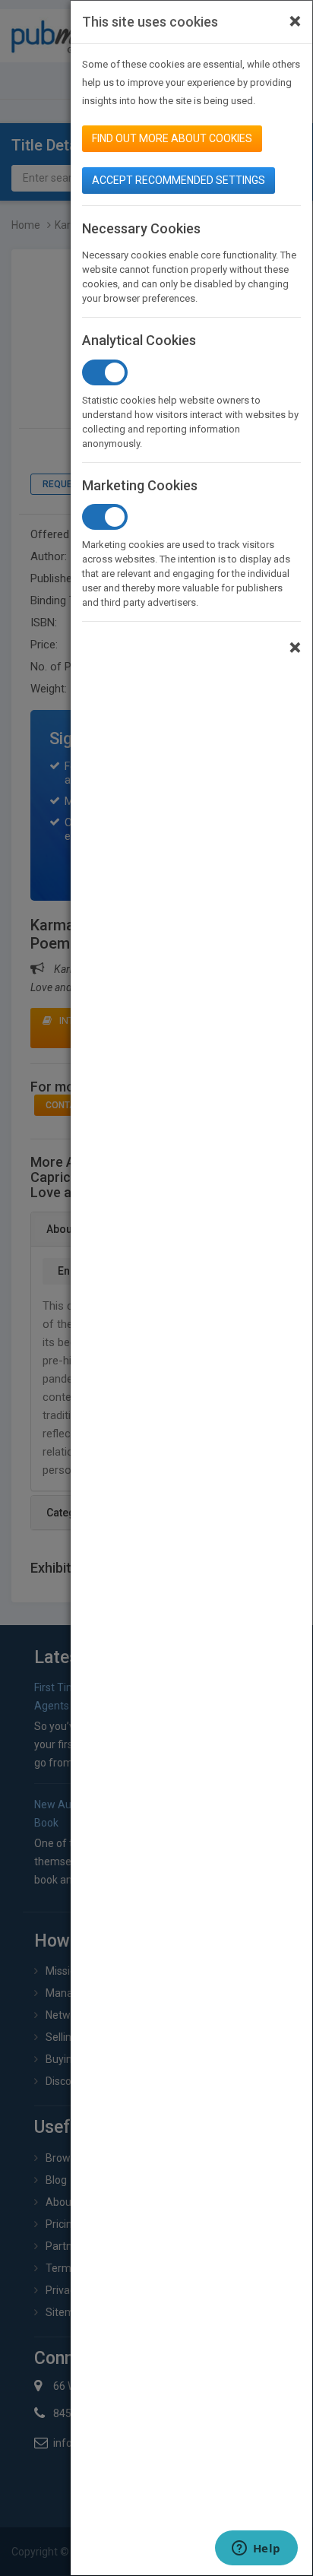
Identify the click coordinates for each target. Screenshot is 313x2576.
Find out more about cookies (172, 138)
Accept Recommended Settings (179, 180)
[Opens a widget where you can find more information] (256, 2549)
